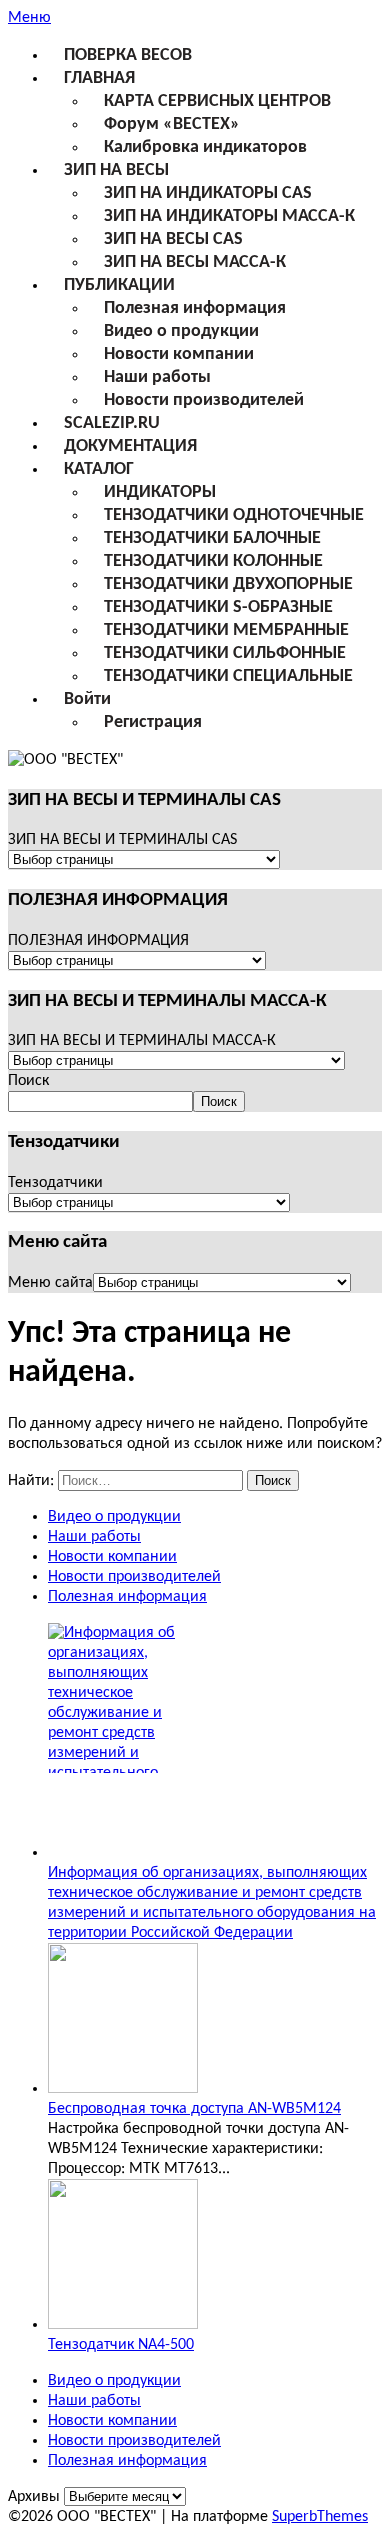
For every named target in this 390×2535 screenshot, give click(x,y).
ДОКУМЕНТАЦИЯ (130, 446)
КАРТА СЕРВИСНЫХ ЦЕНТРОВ (217, 101)
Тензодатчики (55, 1183)
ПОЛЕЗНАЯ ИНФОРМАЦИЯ (98, 941)
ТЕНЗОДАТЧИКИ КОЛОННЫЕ (213, 561)
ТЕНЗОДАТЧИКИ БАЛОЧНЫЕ (212, 538)
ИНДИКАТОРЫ (160, 492)
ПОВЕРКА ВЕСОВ (128, 55)
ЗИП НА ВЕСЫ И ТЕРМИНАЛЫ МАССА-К (142, 1041)
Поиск (28, 1081)
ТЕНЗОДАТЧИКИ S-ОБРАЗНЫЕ (218, 607)
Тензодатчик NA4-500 (121, 2345)
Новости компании (179, 354)
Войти (87, 699)
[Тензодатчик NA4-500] (123, 2325)
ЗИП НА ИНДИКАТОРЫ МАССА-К (229, 216)
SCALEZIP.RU (112, 423)
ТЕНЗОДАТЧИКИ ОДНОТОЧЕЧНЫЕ (234, 515)
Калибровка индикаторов (205, 147)
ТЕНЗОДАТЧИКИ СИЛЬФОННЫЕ (225, 653)
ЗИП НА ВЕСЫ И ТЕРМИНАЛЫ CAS (122, 840)
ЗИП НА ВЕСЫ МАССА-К (195, 262)
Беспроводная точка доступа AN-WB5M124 (194, 2109)
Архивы (34, 2497)
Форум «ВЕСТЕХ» (172, 124)
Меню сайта (50, 1283)
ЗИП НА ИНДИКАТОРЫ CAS (208, 193)
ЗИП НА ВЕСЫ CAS (173, 239)
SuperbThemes (320, 2517)
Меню (29, 18)
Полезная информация (195, 308)
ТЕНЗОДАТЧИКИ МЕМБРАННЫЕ (226, 630)
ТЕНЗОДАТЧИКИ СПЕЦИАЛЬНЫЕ (228, 676)
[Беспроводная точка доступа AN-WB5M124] (123, 2089)
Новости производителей (204, 400)
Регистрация (153, 722)
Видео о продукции (181, 331)
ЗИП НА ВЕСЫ (116, 170)
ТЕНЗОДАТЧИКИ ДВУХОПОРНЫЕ (228, 584)
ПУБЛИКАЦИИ (119, 285)
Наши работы (157, 377)
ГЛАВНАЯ (99, 78)
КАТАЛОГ (99, 469)
